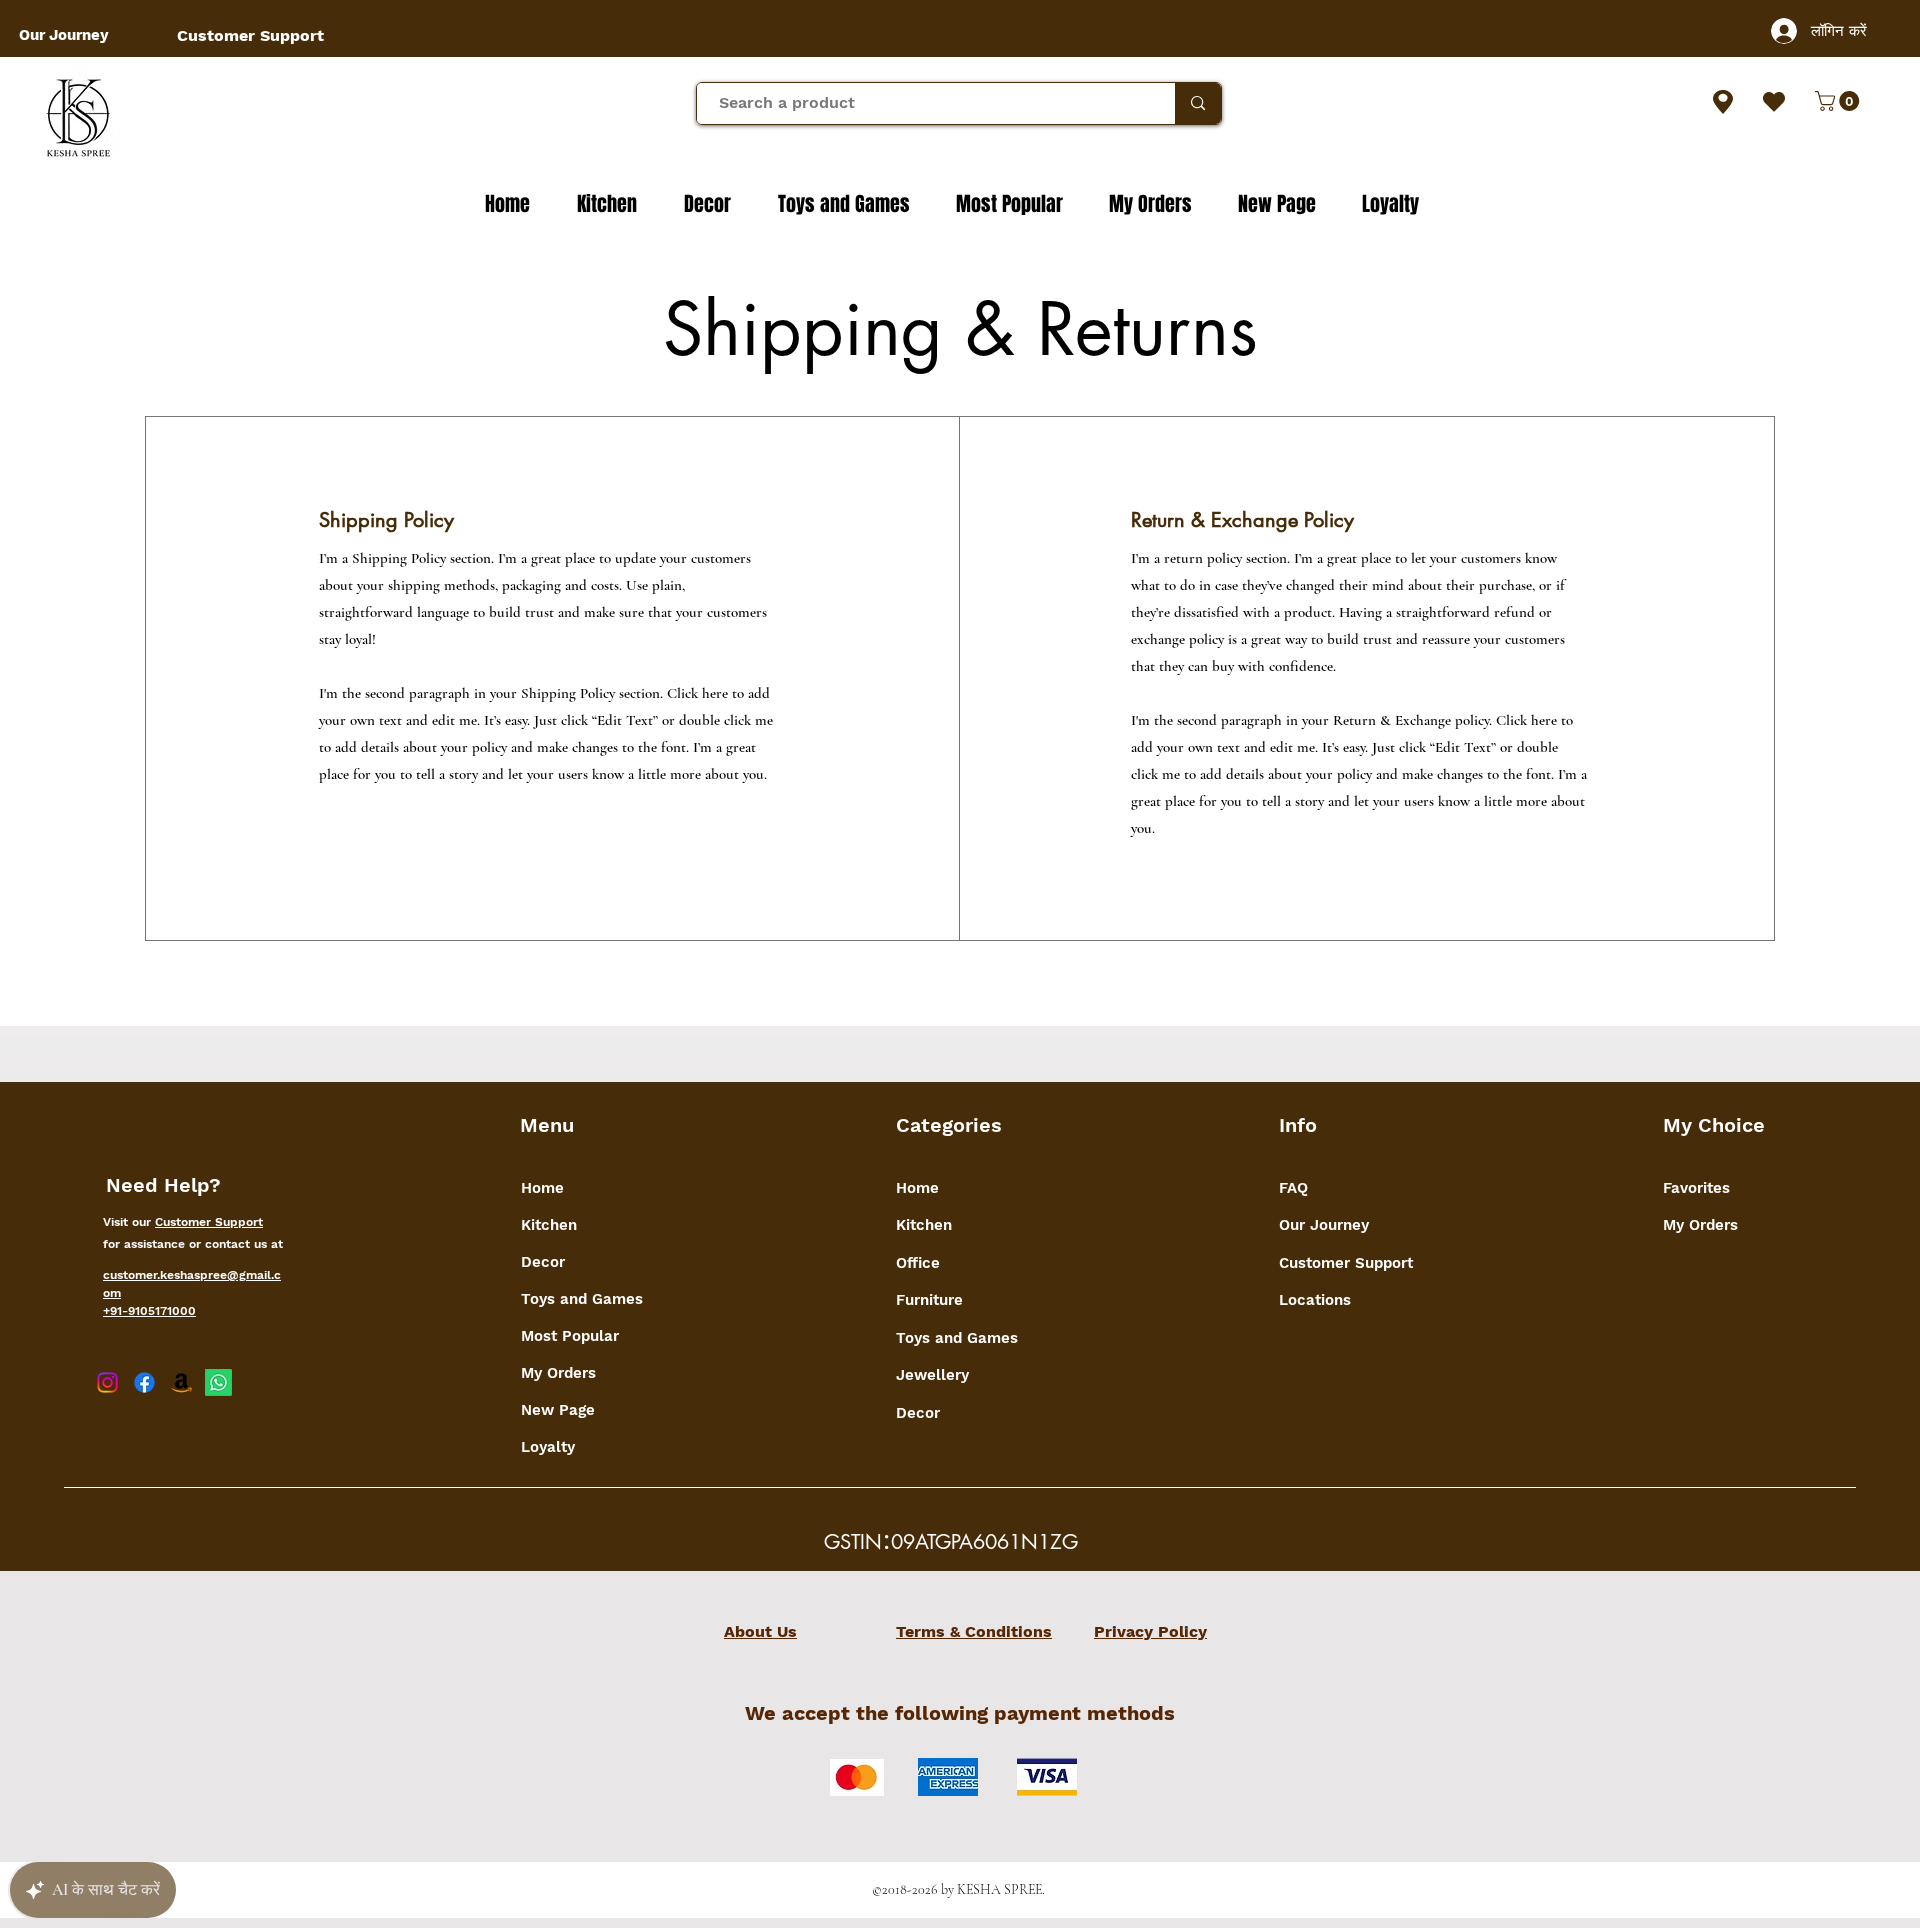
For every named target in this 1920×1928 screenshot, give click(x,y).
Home (542, 1188)
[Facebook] (144, 1382)
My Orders (558, 1373)
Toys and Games (582, 1299)
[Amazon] (181, 1382)
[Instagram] (107, 1382)
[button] (1839, 101)
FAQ (1293, 1188)
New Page (558, 1410)
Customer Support (209, 1222)
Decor (543, 1262)
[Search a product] (1197, 103)
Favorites (1696, 1188)
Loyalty (548, 1447)
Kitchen (549, 1225)
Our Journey (1324, 1225)
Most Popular (570, 1336)
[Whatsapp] (218, 1382)
